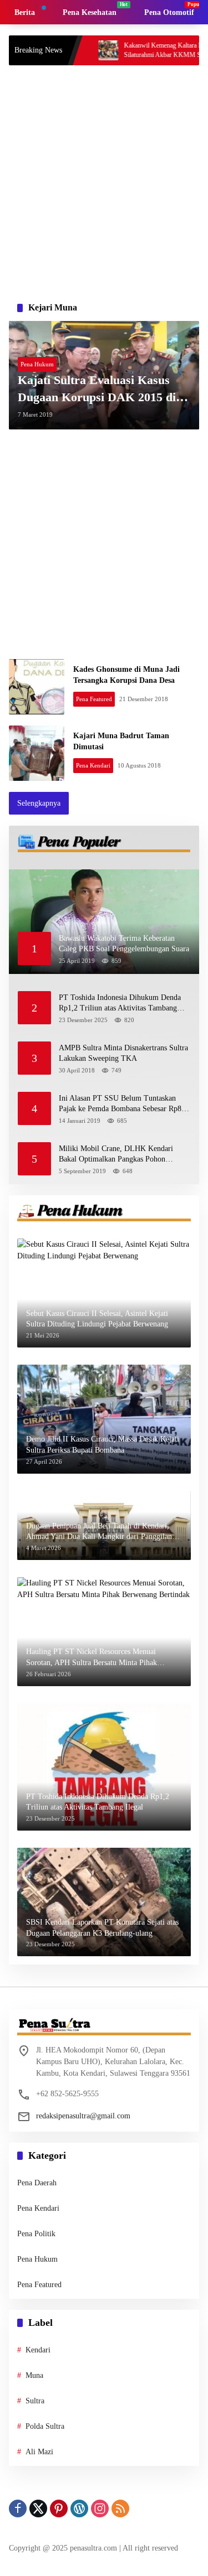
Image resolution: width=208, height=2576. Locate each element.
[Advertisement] (104, 180)
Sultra (35, 2401)
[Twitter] (38, 2508)
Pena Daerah (37, 2183)
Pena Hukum (37, 364)
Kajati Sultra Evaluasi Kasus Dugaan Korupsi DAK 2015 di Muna (97, 390)
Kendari (38, 2350)
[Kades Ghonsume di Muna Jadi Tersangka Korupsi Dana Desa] (37, 687)
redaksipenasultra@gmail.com (83, 2116)
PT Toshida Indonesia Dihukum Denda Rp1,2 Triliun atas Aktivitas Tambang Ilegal (120, 1004)
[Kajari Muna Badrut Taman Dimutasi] (37, 753)
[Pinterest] (59, 2508)
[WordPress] (79, 2508)
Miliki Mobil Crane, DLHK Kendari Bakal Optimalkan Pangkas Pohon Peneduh (116, 1155)
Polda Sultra (45, 2426)
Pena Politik (36, 2234)
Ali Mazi (39, 2452)
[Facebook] (18, 2508)
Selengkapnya (39, 803)
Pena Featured (94, 699)
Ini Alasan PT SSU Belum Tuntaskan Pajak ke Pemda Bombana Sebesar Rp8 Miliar (120, 1104)
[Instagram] (100, 2508)
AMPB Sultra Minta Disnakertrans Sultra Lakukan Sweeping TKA (123, 1053)
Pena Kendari (93, 765)
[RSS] (120, 2508)
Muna (34, 2375)
